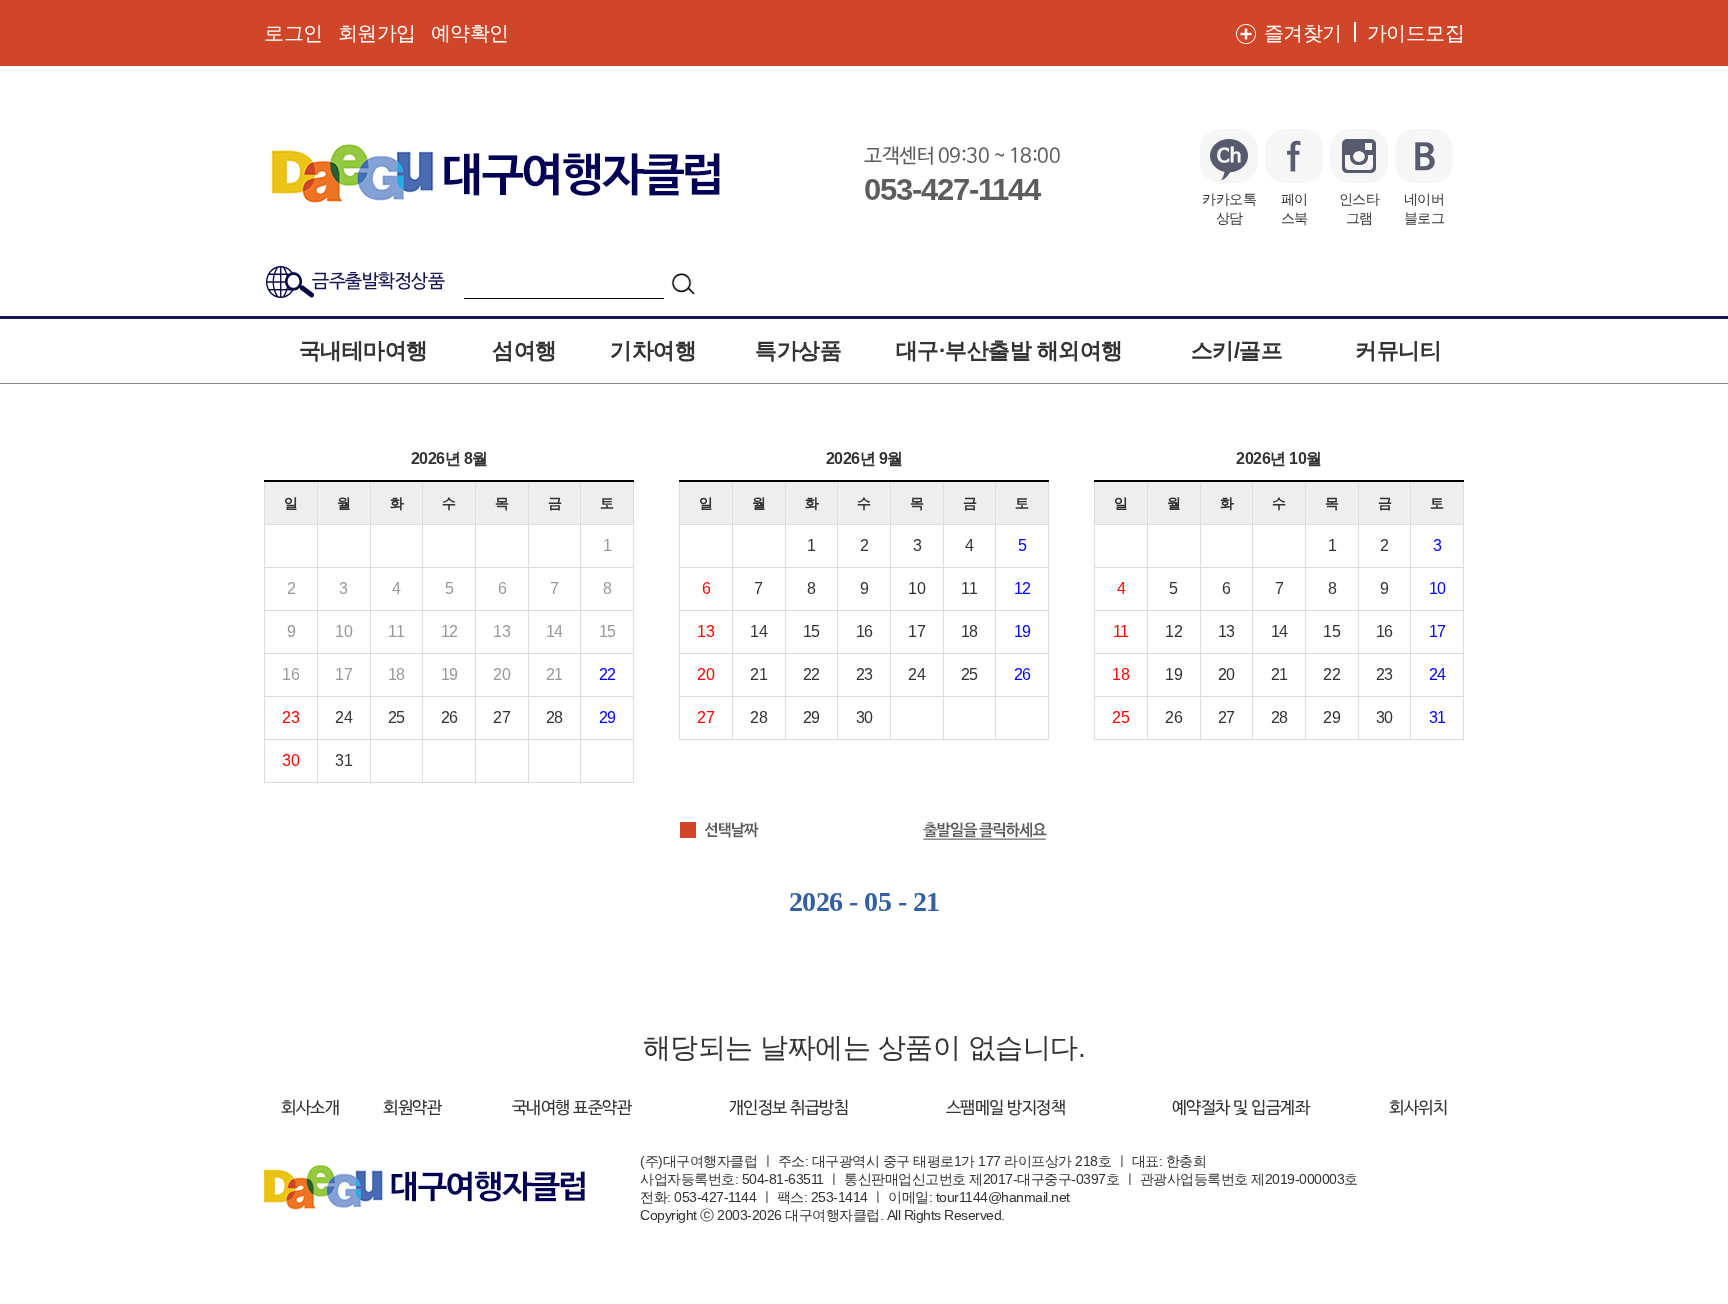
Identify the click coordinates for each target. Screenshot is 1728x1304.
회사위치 (1418, 1108)
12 (1022, 588)
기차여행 (653, 350)
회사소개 (310, 1108)
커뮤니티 (1398, 350)
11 (969, 588)
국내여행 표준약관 (572, 1108)
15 (811, 631)
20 (705, 674)
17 (916, 631)
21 (758, 674)
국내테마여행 (363, 350)
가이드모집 (1416, 33)
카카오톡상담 (1229, 208)
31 (343, 760)
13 (705, 631)
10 (916, 588)
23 (290, 717)
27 (501, 717)
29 (607, 717)
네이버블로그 (1424, 208)
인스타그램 (1359, 208)
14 (758, 631)
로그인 (293, 33)
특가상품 (798, 350)
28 (554, 717)
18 (969, 631)
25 (396, 717)
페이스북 (1294, 208)
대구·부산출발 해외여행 (1009, 350)
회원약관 (412, 1108)
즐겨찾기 (1303, 33)
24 (343, 717)
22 (607, 674)
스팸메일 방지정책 (1006, 1108)
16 (864, 631)
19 (1022, 631)
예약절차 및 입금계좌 (1241, 1108)
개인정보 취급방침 (789, 1108)
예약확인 (470, 33)
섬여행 (524, 350)
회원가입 (377, 33)
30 (290, 760)
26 (449, 717)
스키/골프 (1237, 350)
